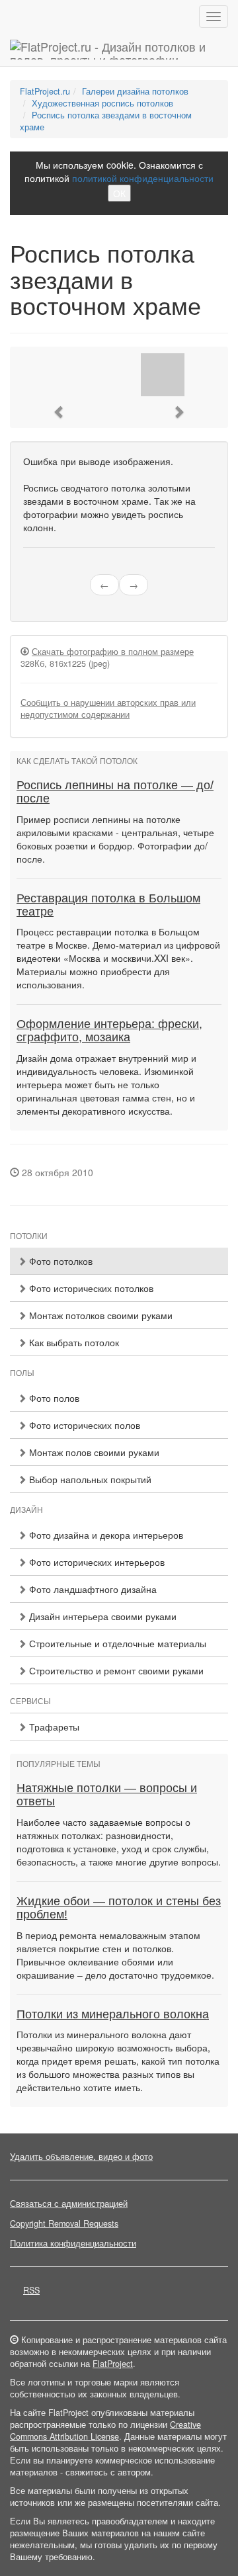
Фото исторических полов (83, 1425)
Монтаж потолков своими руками (99, 1315)
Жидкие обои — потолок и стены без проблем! (119, 1908)
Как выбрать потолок (73, 1342)
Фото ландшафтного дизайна (92, 1589)
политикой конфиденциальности (143, 178)
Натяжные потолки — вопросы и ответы (107, 1795)
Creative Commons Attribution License (105, 2430)
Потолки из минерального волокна (113, 2014)
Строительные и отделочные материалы (116, 1643)
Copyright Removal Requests (64, 2223)
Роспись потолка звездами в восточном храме (106, 121)
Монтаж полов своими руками (93, 1452)
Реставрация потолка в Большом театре (108, 905)
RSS (31, 2290)
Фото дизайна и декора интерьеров (105, 1535)
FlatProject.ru (45, 91)
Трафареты (53, 1727)
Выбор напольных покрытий (89, 1479)
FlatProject (113, 2364)
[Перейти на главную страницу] (119, 50)
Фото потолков (59, 1261)
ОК (119, 193)
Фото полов (53, 1398)
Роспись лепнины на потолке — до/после (115, 792)
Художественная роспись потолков (102, 103)
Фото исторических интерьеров (96, 1562)
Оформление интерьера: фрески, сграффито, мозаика (109, 1031)
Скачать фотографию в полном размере (113, 652)
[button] (59, 412)
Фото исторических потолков (90, 1288)
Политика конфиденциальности (73, 2243)
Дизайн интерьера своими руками (101, 1616)
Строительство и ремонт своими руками (115, 1670)
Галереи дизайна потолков (135, 91)
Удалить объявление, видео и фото (81, 2157)
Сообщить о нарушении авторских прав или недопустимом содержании (108, 708)
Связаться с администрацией (69, 2204)
